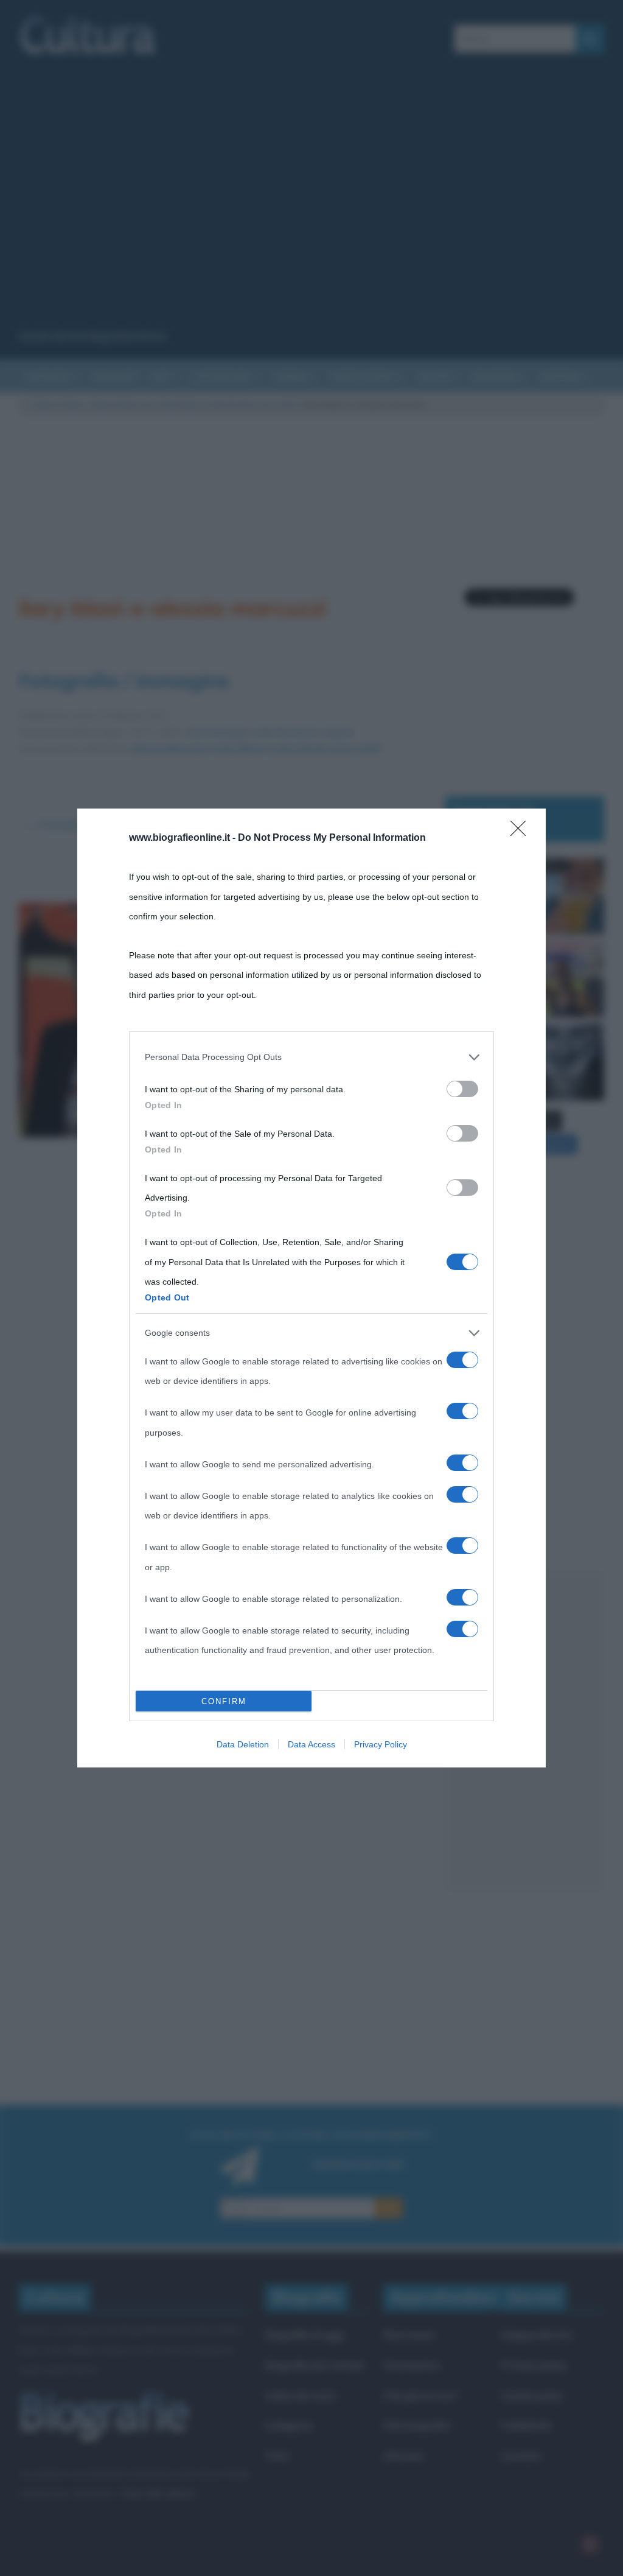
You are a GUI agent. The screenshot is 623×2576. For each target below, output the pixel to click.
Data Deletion (243, 1744)
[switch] (462, 1089)
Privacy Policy (381, 1744)
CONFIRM (224, 1701)
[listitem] (311, 1057)
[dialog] (311, 1288)
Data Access (311, 1744)
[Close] (522, 832)
